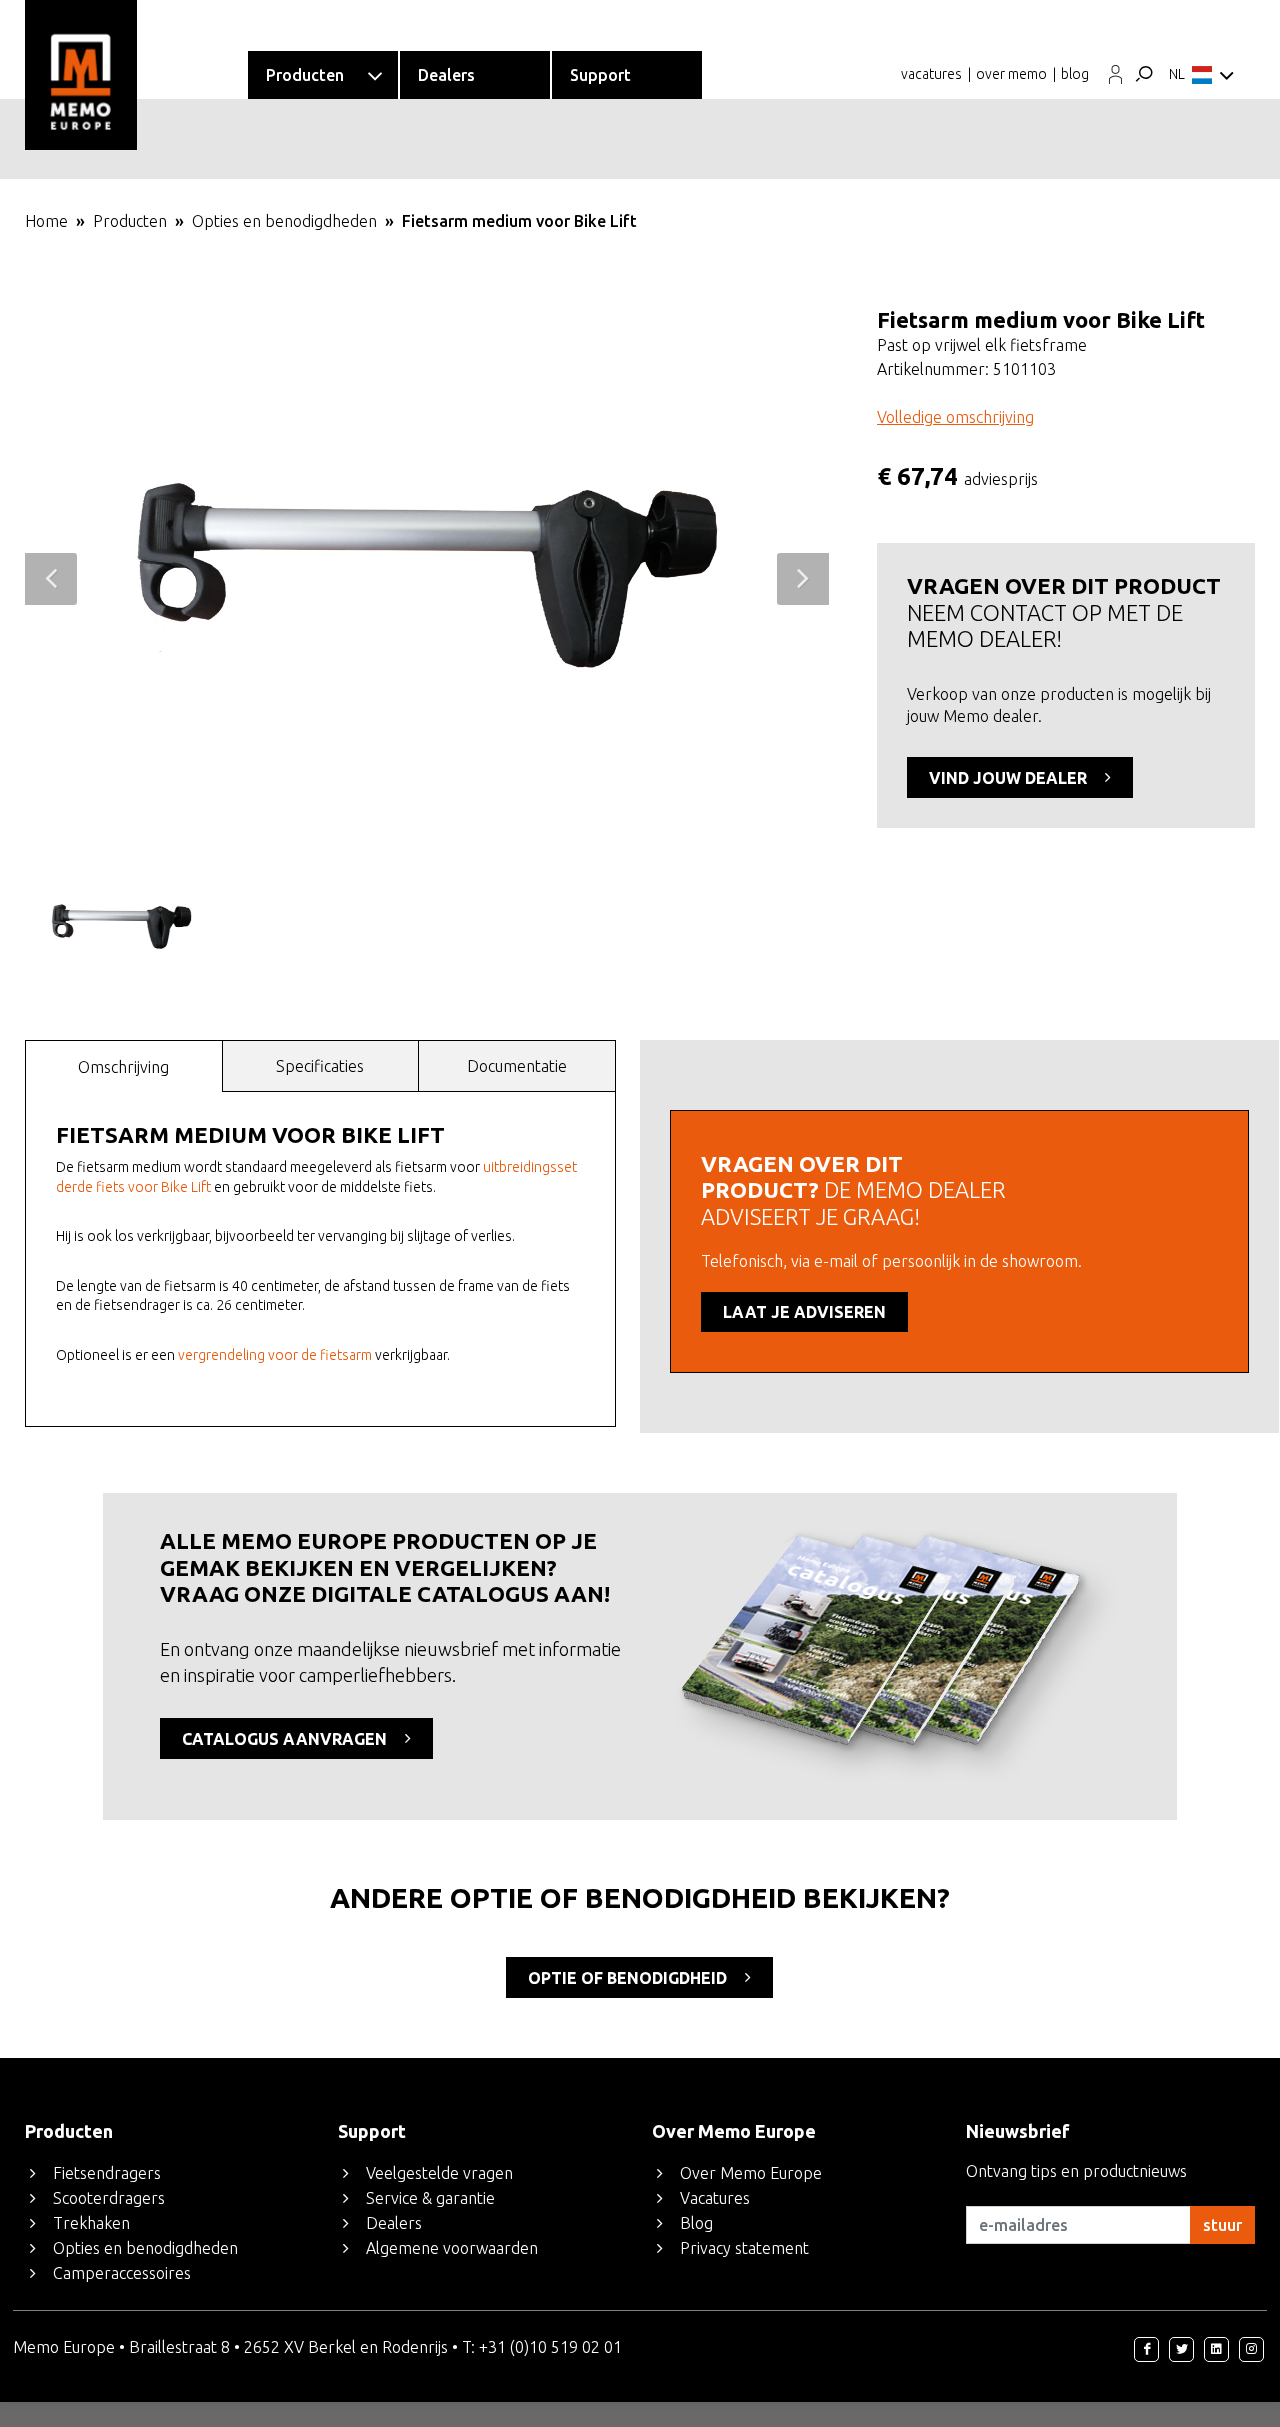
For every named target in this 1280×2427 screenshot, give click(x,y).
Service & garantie (430, 2198)
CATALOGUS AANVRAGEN (286, 1739)
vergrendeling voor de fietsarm (275, 1355)
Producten (130, 221)
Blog (696, 2223)
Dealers (394, 2223)
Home (46, 221)
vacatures (931, 74)
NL (1177, 74)
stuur (1222, 2225)
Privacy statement (744, 2248)
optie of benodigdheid (629, 1978)
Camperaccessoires (122, 2273)
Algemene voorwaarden (452, 2248)
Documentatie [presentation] (517, 1066)
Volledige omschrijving (955, 417)
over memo (1011, 74)
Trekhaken (91, 2223)
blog (1075, 74)
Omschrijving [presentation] (123, 1067)
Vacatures (715, 2198)
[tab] (124, 1065)
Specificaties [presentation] (320, 1066)
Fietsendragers (107, 2173)
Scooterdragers (109, 2198)
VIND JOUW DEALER (1010, 778)
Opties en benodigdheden (284, 221)
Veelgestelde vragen (439, 2173)
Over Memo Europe (751, 2173)
